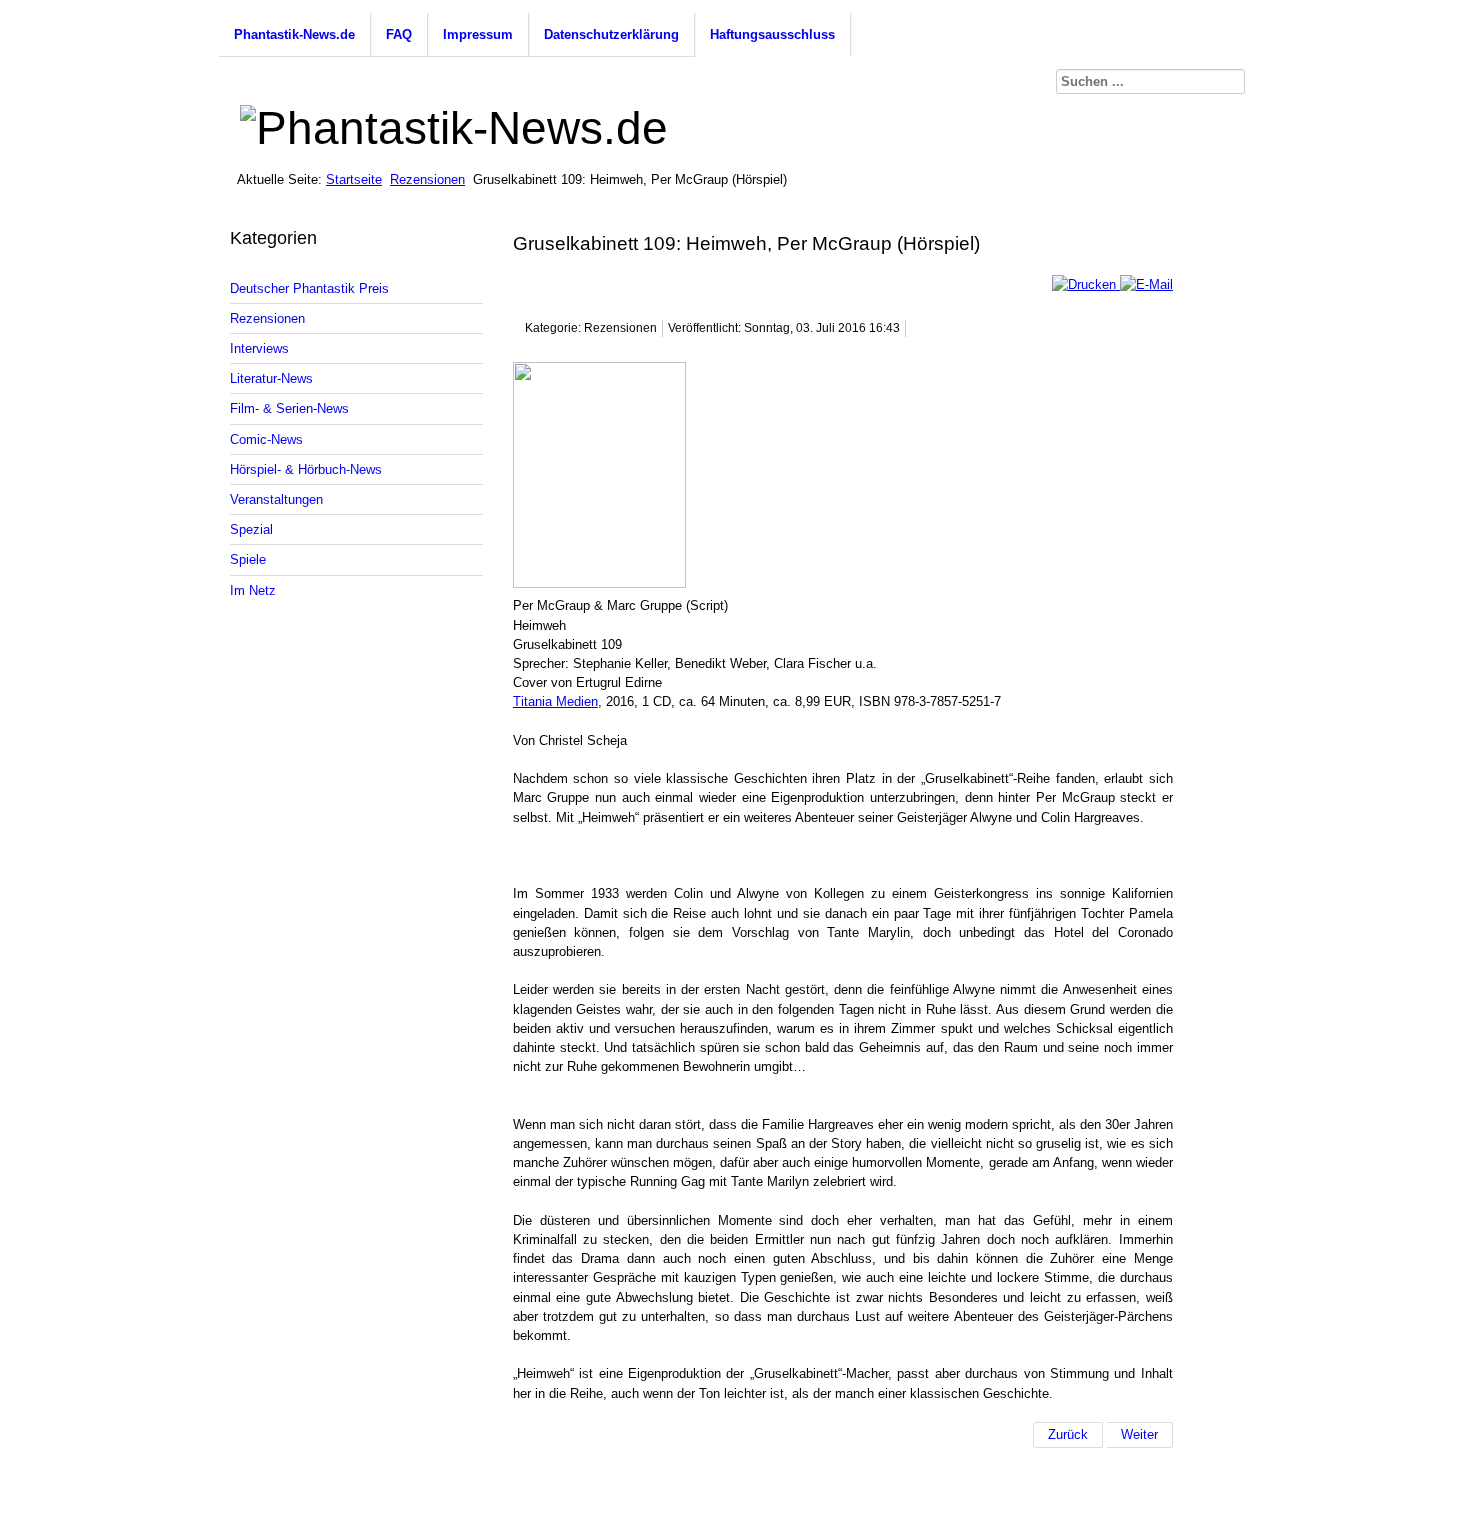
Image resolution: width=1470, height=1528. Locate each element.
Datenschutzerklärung (611, 34)
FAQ (399, 34)
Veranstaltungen (276, 499)
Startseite (354, 179)
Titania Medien (555, 701)
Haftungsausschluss (772, 34)
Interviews (259, 348)
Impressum (478, 34)
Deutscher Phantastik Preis (309, 288)
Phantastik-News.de (294, 34)
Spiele (248, 559)
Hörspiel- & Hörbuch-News (306, 469)
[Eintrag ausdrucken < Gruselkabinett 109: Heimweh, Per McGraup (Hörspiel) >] (1086, 284)
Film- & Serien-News (289, 408)
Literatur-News (271, 378)
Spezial (251, 529)
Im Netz (253, 590)
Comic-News (266, 439)
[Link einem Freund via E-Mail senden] (1146, 284)
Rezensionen (427, 179)
